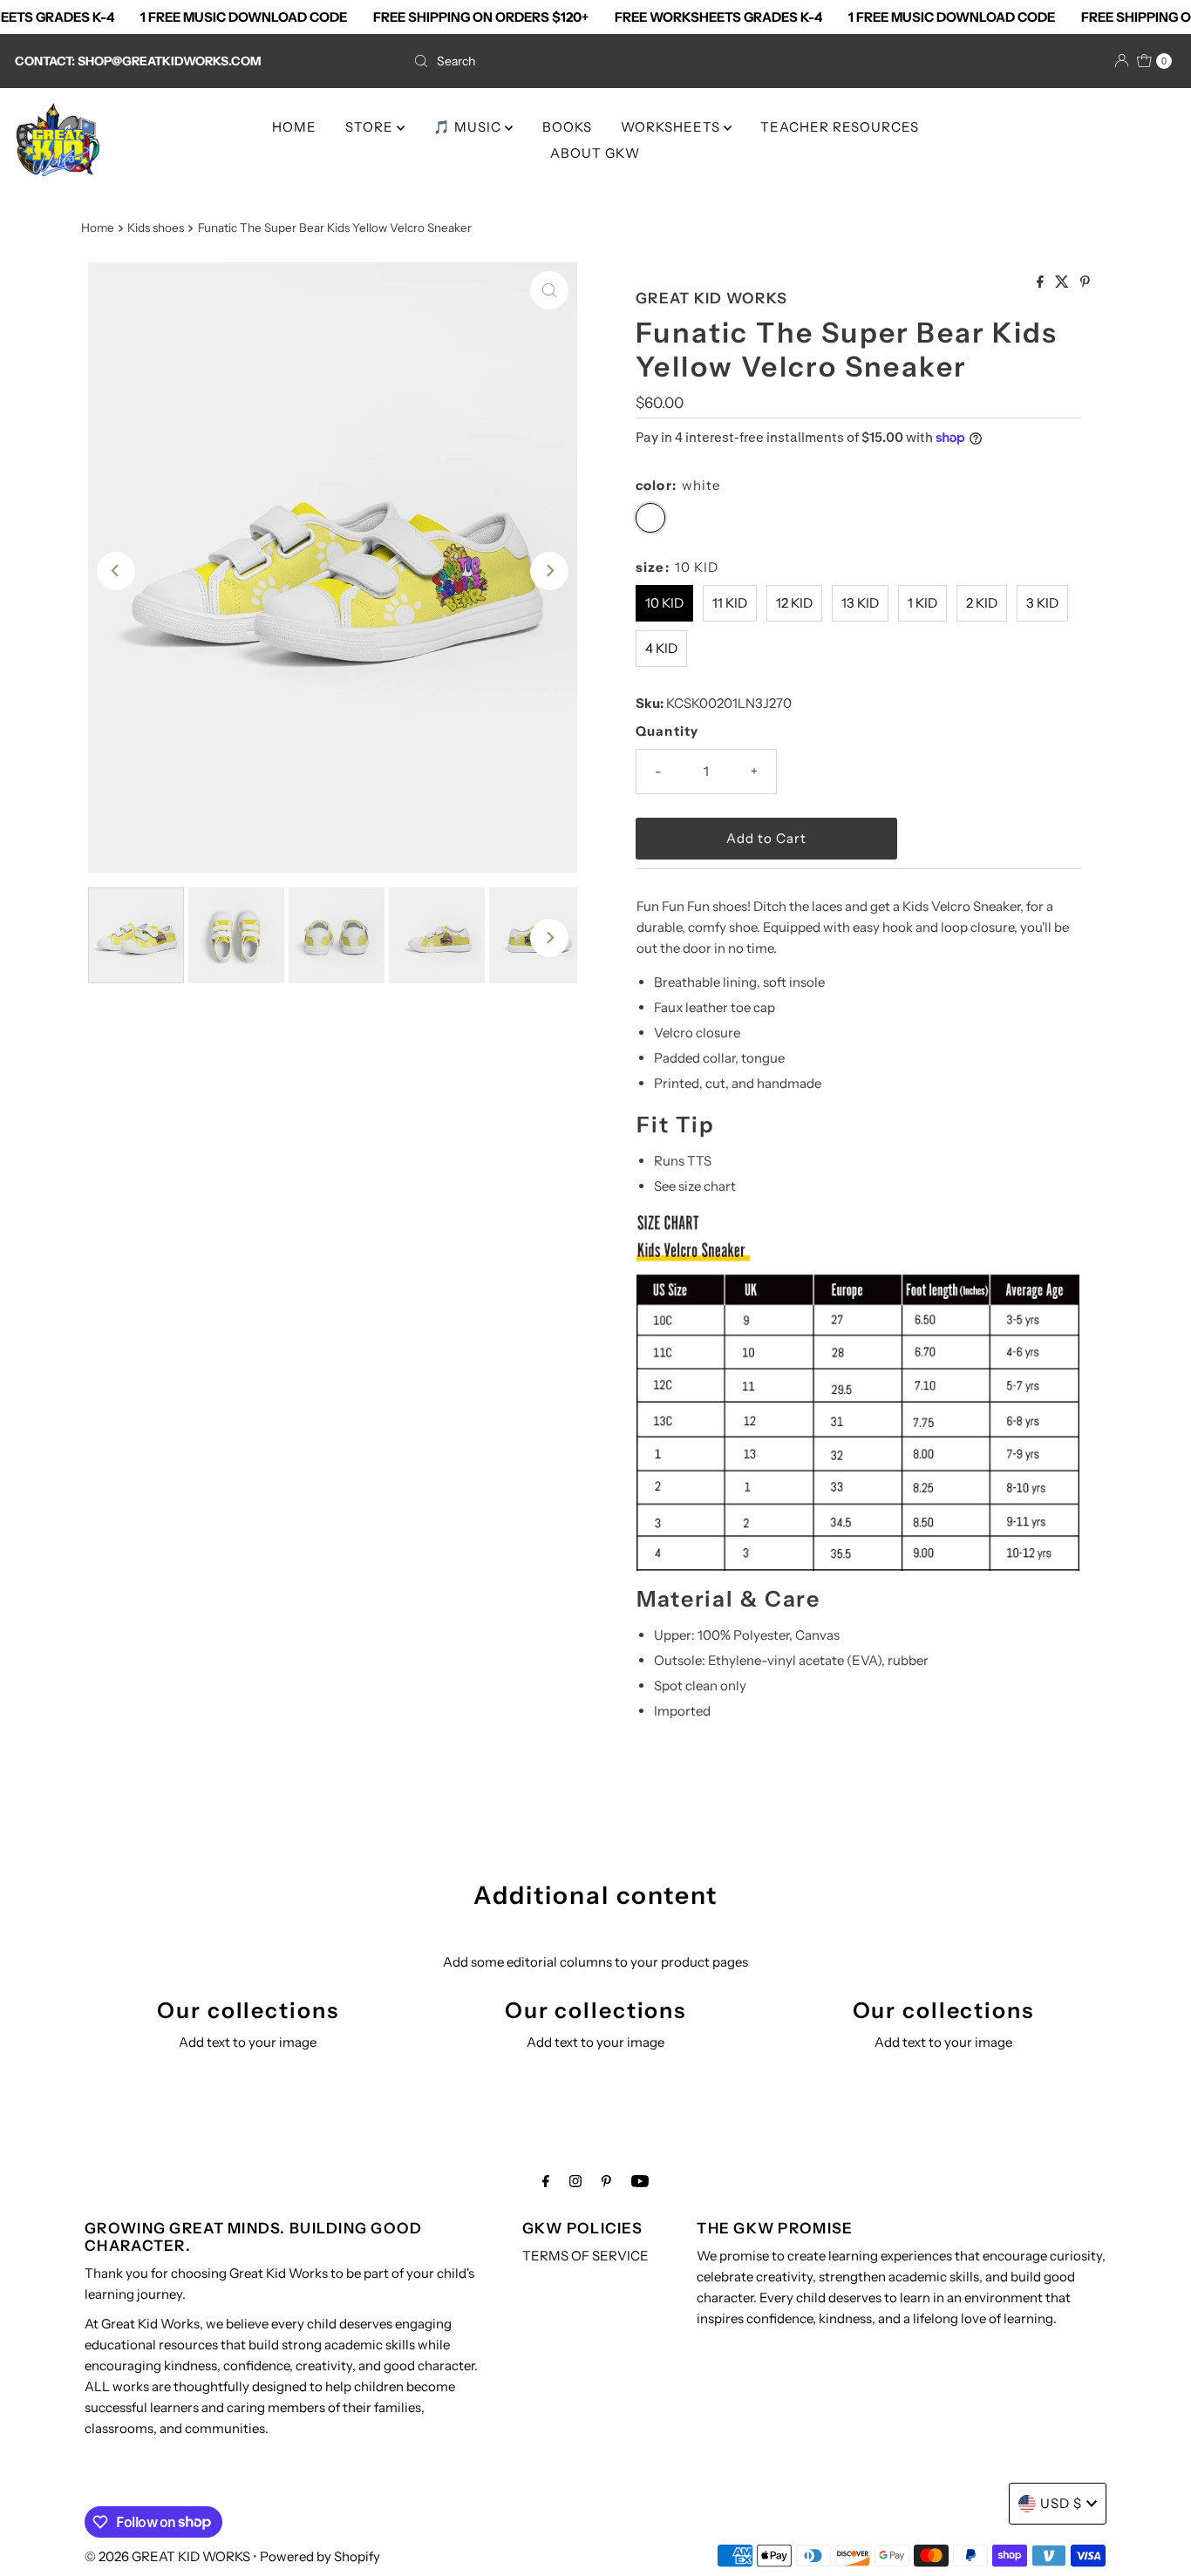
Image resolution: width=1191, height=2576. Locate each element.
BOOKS (567, 127)
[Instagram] (575, 2181)
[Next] (549, 571)
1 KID (922, 603)
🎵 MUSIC (469, 127)
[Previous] (116, 571)
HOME (294, 127)
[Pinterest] (606, 2181)
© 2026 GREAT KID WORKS (169, 2556)
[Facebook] (546, 2181)
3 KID (1042, 603)
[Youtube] (640, 2181)
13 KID (860, 603)
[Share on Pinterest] (1085, 282)
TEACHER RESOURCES (840, 127)
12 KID (794, 603)
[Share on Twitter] (1063, 282)
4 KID (661, 648)
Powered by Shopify (320, 2556)
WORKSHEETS (672, 127)
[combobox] (595, 61)
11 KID (730, 603)
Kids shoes (156, 228)
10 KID (664, 603)
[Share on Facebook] (1041, 282)
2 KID (982, 603)
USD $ (1061, 2503)
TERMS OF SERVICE (585, 2256)
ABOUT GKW (595, 153)
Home (98, 228)
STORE (371, 127)
